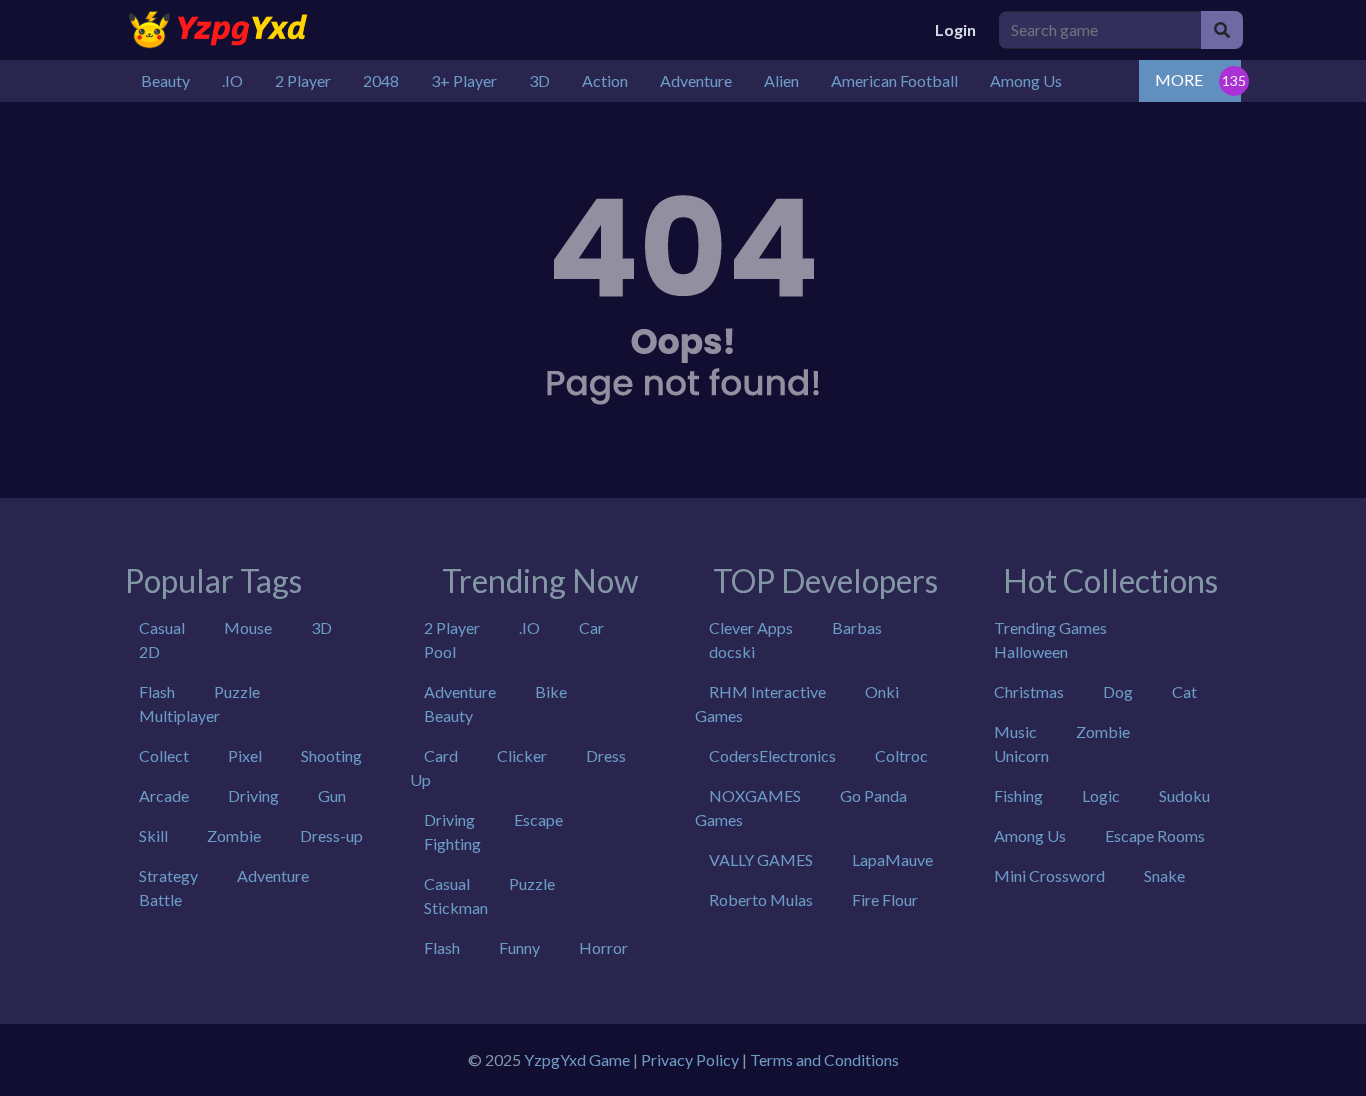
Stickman (456, 907)
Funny (519, 947)
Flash (157, 691)
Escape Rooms (1155, 835)
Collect (164, 755)
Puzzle (237, 691)
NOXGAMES (755, 795)
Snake (1164, 875)
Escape (538, 819)
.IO (529, 627)
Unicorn (1021, 755)
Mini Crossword (1049, 875)
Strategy (168, 875)
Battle (160, 899)
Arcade (164, 795)
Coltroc (901, 755)
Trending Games (1050, 627)
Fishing (1018, 795)
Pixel (245, 755)
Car (591, 627)
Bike (551, 691)
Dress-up (331, 835)
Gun (332, 795)
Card (441, 755)
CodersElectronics (772, 755)
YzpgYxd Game (577, 1059)
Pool (440, 651)
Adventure (273, 875)
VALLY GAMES (761, 859)
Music (1015, 731)
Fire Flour (885, 899)
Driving (253, 795)
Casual (162, 627)
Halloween (1031, 651)
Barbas (857, 627)
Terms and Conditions (824, 1059)
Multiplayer (179, 715)
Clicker (522, 755)
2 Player (452, 627)
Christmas (1029, 691)
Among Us (1030, 835)
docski (732, 651)
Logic (1101, 795)
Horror (603, 947)
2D (149, 651)
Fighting (452, 843)
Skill (153, 835)
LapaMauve (892, 859)
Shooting (331, 755)
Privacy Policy (690, 1059)
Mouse (248, 627)
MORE (1179, 79)
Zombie (234, 835)
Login (955, 29)
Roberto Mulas (761, 899)
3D (321, 627)
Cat (1184, 691)
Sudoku (1184, 795)
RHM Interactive (767, 691)
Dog (1118, 691)
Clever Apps (751, 627)
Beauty (448, 715)
